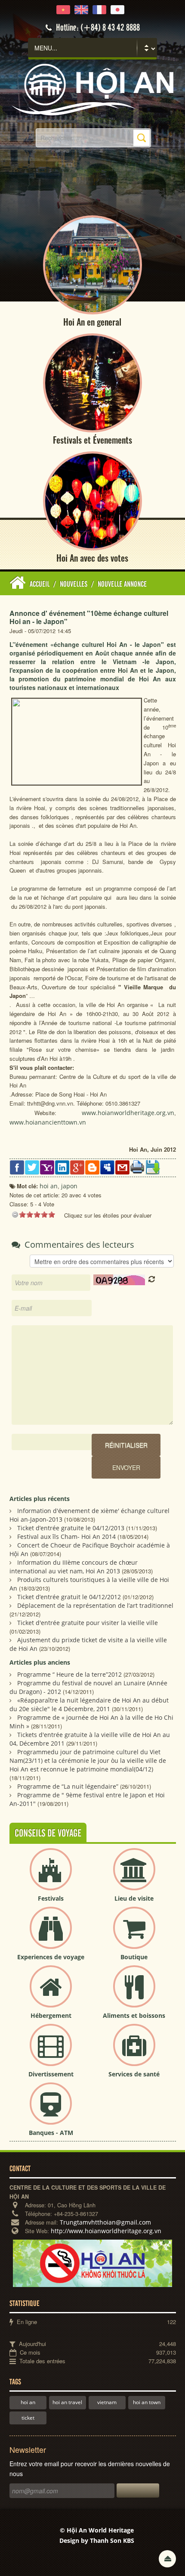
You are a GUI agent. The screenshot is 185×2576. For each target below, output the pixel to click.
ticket (28, 2418)
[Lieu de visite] (134, 1876)
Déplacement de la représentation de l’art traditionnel (95, 1605)
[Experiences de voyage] (51, 1935)
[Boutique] (134, 1935)
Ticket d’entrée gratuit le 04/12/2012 (69, 1597)
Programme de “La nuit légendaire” (68, 1786)
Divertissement (51, 2074)
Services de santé (134, 2074)
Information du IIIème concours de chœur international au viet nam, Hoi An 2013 (74, 1567)
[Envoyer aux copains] (122, 1167)
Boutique (134, 1957)
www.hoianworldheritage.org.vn (128, 1113)
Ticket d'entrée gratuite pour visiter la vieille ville (88, 1623)
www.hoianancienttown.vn (48, 1122)
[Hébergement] (51, 1993)
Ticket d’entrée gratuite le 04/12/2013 (71, 1528)
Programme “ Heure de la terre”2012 (69, 1674)
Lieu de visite (134, 1898)
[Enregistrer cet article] (153, 1167)
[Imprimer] (137, 1167)
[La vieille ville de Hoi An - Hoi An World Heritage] (92, 89)
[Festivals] (51, 1876)
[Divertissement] (51, 2052)
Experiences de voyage (51, 1957)
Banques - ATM (51, 2133)
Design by (97, 2540)
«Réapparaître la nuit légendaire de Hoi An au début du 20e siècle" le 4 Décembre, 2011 (89, 1704)
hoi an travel (67, 2402)
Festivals (51, 1898)
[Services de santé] (134, 2052)
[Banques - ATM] (51, 2111)
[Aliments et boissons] (134, 1993)
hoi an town (147, 2402)
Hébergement (51, 2015)
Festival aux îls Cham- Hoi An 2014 (66, 1537)
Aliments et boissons (134, 2015)
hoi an (28, 2402)
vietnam (107, 2402)
